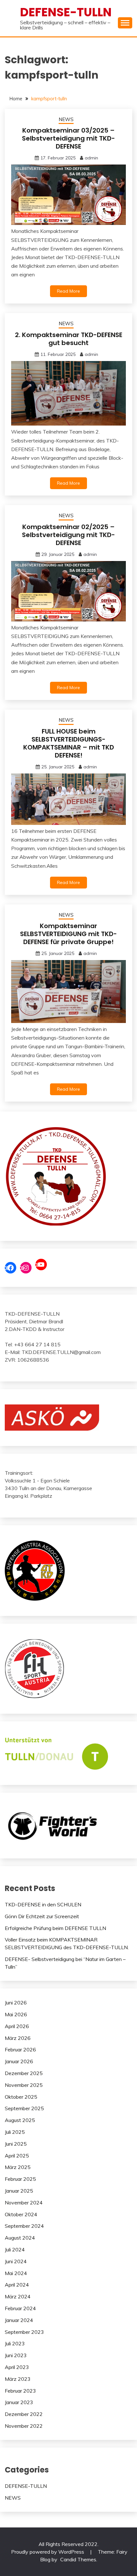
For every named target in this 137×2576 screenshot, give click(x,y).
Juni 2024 (16, 2261)
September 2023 (24, 2332)
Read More (68, 291)
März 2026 (18, 2038)
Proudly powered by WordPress (48, 2552)
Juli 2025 (15, 2132)
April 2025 (17, 2156)
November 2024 (24, 2203)
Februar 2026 (20, 2049)
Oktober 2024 (21, 2214)
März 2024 (18, 2296)
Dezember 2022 (24, 2414)
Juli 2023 (15, 2343)
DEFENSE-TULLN (66, 12)
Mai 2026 (16, 2014)
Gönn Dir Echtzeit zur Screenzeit (42, 1916)
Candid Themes (78, 2559)
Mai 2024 (16, 2273)
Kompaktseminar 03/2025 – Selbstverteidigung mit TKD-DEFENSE (68, 138)
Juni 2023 (16, 2355)
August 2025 (20, 2120)
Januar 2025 (19, 2191)
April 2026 (17, 2026)
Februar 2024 (20, 2308)
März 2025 (18, 2167)
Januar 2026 (19, 2061)
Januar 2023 (19, 2402)
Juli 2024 (15, 2249)
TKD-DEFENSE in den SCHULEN (43, 1904)
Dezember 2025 (24, 2073)
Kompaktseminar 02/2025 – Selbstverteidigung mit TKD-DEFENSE (68, 535)
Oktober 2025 (21, 2097)
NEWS (66, 119)
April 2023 (17, 2367)
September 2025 (24, 2108)
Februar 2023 (20, 2391)
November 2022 (24, 2426)
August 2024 (20, 2238)
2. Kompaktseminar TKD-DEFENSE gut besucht (69, 339)
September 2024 (24, 2226)
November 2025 (24, 2085)
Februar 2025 (20, 2179)
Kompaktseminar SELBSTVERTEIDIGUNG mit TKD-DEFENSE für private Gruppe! (68, 934)
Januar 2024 (19, 2320)
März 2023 (18, 2379)
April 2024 (17, 2285)
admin (91, 158)
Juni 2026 (16, 2003)
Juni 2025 (16, 2144)
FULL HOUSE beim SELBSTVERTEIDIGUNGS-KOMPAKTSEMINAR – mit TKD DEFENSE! (69, 743)
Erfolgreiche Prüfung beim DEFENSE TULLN (55, 1928)
